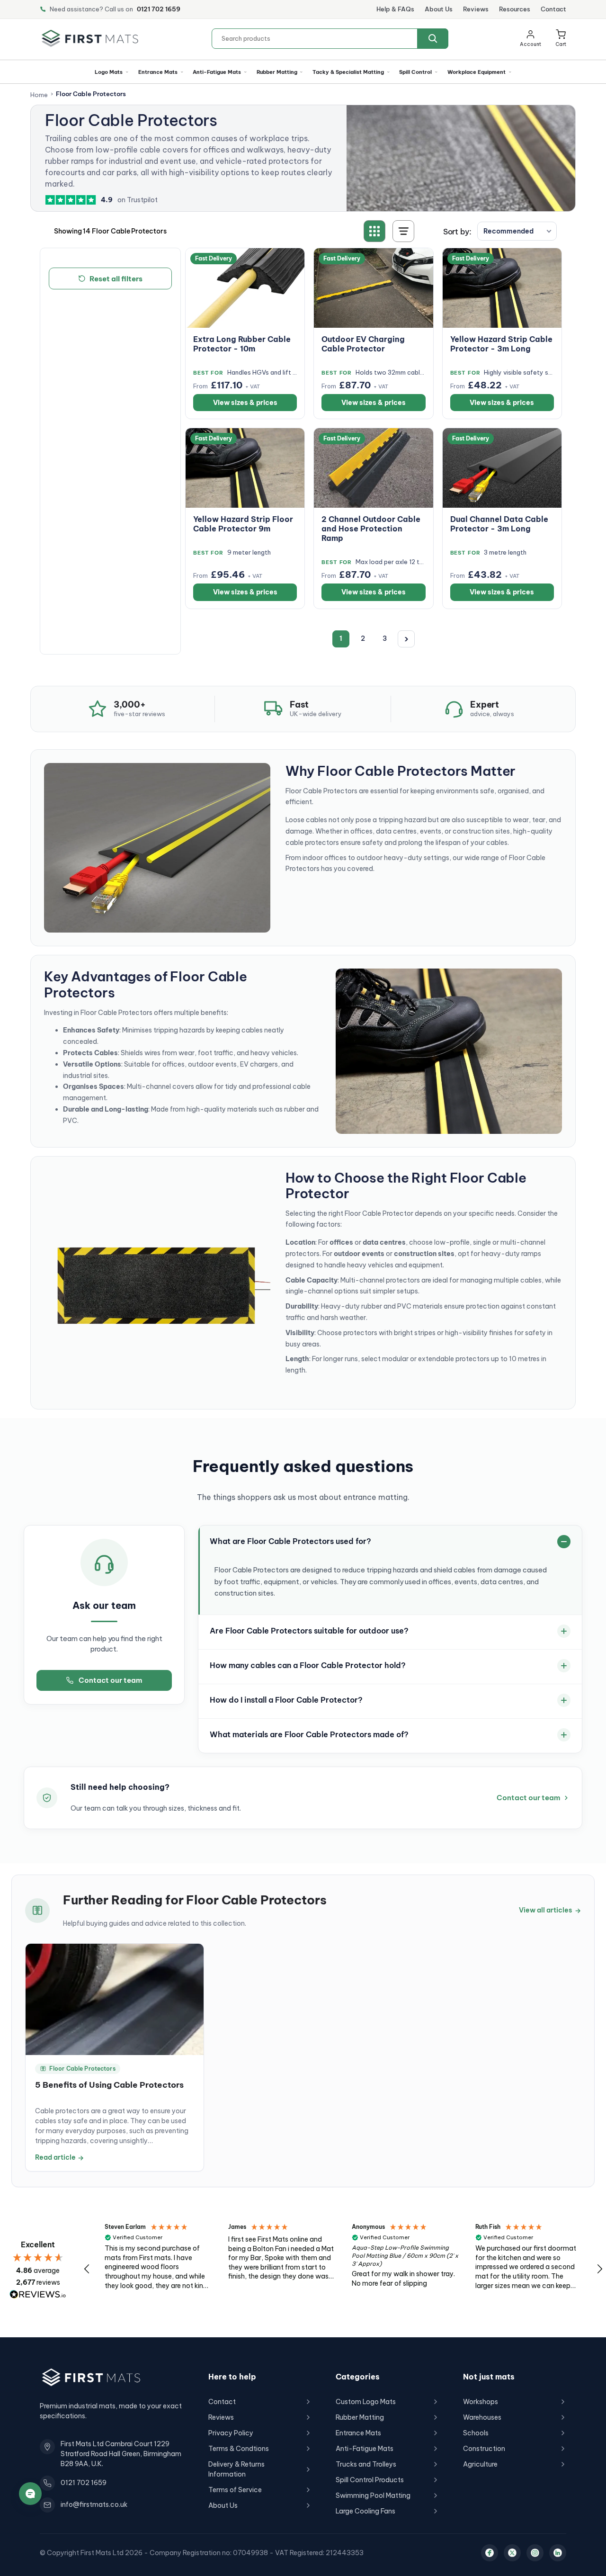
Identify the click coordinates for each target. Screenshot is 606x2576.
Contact (553, 9)
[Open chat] (30, 2494)
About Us (439, 9)
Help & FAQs (395, 9)
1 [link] (341, 638)
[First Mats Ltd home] (90, 38)
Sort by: (457, 232)
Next (406, 639)
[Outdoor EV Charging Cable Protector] (373, 288)
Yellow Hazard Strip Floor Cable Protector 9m (243, 524)
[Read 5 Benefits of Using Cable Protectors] (115, 1999)
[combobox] (330, 39)
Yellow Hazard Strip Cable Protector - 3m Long (501, 344)
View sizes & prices (245, 403)
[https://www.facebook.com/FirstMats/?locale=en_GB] (490, 2553)
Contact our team (110, 1680)
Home (39, 95)
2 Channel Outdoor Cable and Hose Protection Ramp (371, 529)
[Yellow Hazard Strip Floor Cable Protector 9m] (245, 468)
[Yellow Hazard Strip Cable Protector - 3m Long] (502, 288)
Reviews (476, 9)
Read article (59, 2157)
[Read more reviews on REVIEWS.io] (38, 2294)
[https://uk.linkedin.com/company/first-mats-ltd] (558, 2553)
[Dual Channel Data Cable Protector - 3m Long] (502, 468)
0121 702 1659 (159, 9)
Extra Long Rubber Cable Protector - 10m (242, 344)
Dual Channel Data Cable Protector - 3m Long (499, 524)
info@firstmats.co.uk (94, 2504)
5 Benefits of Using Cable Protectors (109, 2085)
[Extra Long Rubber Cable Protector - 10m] (245, 288)
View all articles (550, 1910)
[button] (561, 38)
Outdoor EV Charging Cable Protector (363, 344)
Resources (515, 9)
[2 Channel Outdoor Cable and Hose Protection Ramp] (373, 468)
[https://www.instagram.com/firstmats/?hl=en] (535, 2553)
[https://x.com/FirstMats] (512, 2553)
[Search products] (433, 39)
